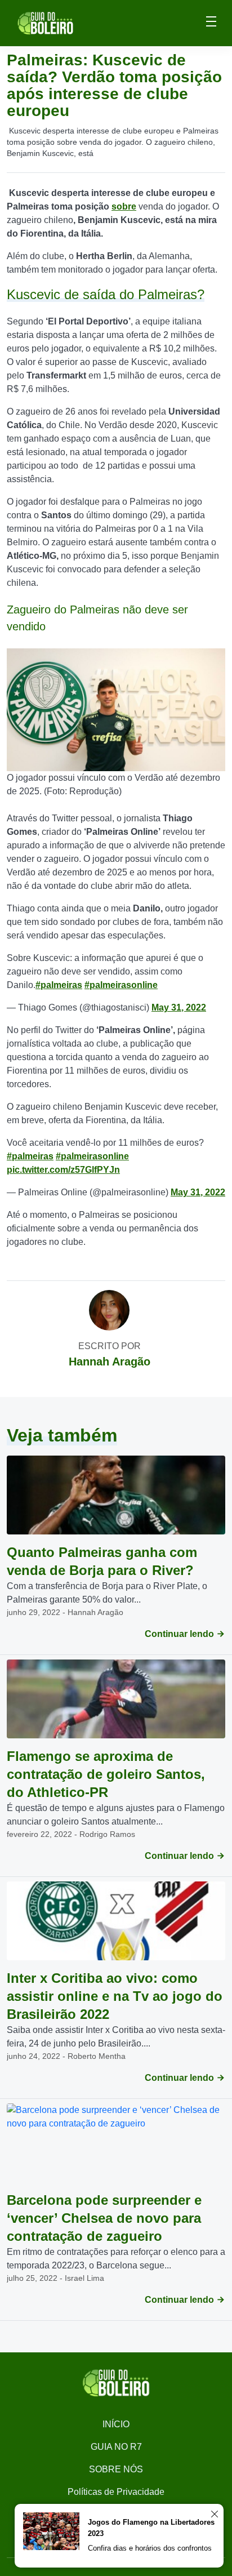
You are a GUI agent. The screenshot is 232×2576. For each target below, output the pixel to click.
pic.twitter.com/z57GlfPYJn (63, 1170)
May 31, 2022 (179, 1007)
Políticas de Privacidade (116, 2492)
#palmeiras (59, 985)
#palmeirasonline (121, 985)
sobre (124, 206)
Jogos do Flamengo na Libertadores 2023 (151, 2528)
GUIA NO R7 (116, 2447)
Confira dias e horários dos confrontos (150, 2548)
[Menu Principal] (211, 23)
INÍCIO (116, 2424)
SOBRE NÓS (116, 2469)
